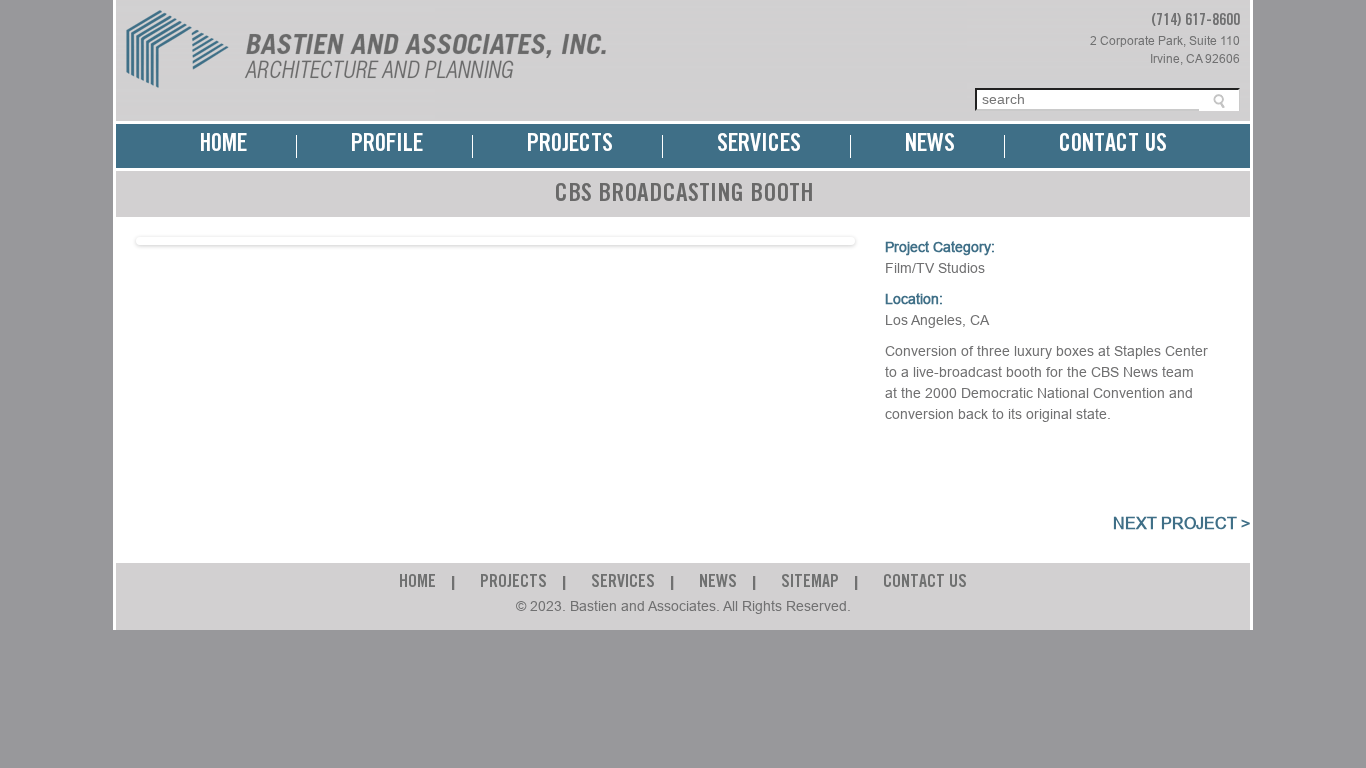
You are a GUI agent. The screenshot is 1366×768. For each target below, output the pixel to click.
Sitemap (810, 583)
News (930, 145)
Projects (570, 145)
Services (759, 145)
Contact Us (1113, 145)
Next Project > (1181, 523)
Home (223, 145)
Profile (387, 145)
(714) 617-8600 (1195, 21)
